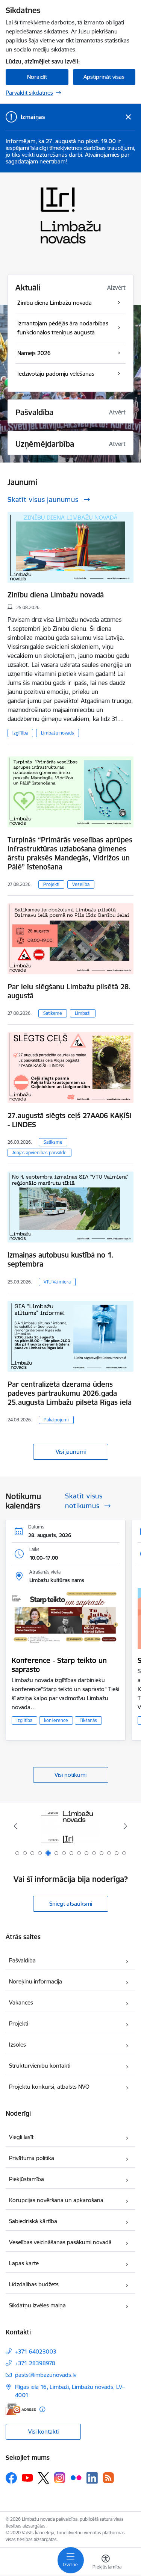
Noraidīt (37, 77)
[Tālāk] (125, 1826)
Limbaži (83, 1013)
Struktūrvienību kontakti (40, 2066)
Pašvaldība (22, 1960)
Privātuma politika (32, 2158)
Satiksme (53, 1013)
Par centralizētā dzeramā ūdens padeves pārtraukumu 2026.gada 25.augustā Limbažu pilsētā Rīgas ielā (70, 1393)
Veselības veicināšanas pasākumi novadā (60, 2242)
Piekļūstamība (27, 2179)
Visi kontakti (43, 2432)
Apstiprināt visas (104, 77)
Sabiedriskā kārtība (33, 2221)
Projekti (51, 884)
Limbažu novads (58, 733)
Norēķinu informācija (36, 1981)
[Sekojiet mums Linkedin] (92, 2478)
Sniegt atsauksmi (71, 1904)
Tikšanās (88, 1720)
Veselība (81, 884)
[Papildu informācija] (42, 2409)
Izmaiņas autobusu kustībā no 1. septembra (61, 1259)
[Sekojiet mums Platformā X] (44, 2478)
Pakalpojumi (56, 1420)
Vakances (21, 2002)
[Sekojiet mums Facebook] (11, 2478)
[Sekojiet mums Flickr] (76, 2478)
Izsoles (17, 2045)
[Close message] (128, 117)
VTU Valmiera (57, 1282)
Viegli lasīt (21, 2137)
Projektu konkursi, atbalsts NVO (49, 2087)
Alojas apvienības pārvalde (39, 1153)
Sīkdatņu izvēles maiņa (37, 2305)
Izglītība (20, 733)
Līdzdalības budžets (34, 2284)
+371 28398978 (35, 2363)
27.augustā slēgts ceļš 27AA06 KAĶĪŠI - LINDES (70, 1120)
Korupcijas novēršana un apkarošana (56, 2200)
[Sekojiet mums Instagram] (60, 2478)
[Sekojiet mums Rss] (108, 2478)
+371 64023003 (36, 2352)
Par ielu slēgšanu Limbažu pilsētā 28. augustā (69, 991)
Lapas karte (24, 2263)
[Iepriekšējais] (16, 1826)
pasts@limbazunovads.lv (46, 2375)
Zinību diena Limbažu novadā (56, 595)
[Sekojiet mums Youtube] (27, 2478)
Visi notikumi (70, 1775)
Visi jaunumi (71, 1452)
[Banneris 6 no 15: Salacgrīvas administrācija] (70, 1826)
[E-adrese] (21, 2409)
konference (56, 1720)
